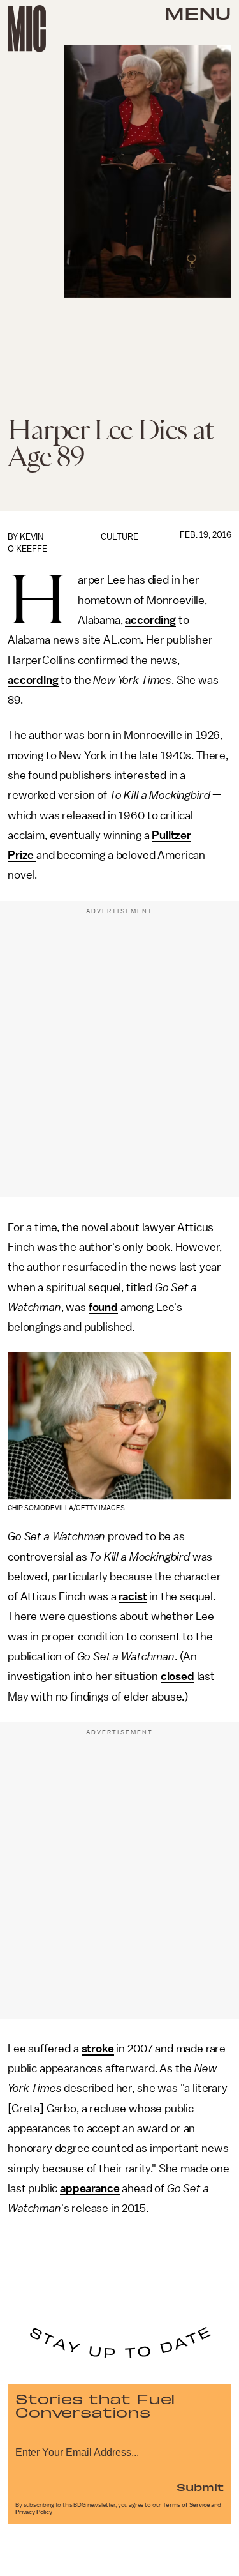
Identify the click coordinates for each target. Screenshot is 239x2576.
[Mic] (27, 29)
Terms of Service (186, 2505)
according (150, 620)
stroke (98, 2049)
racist (133, 1596)
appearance (90, 2188)
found (103, 1307)
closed (177, 1676)
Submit (200, 2487)
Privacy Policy (34, 2512)
